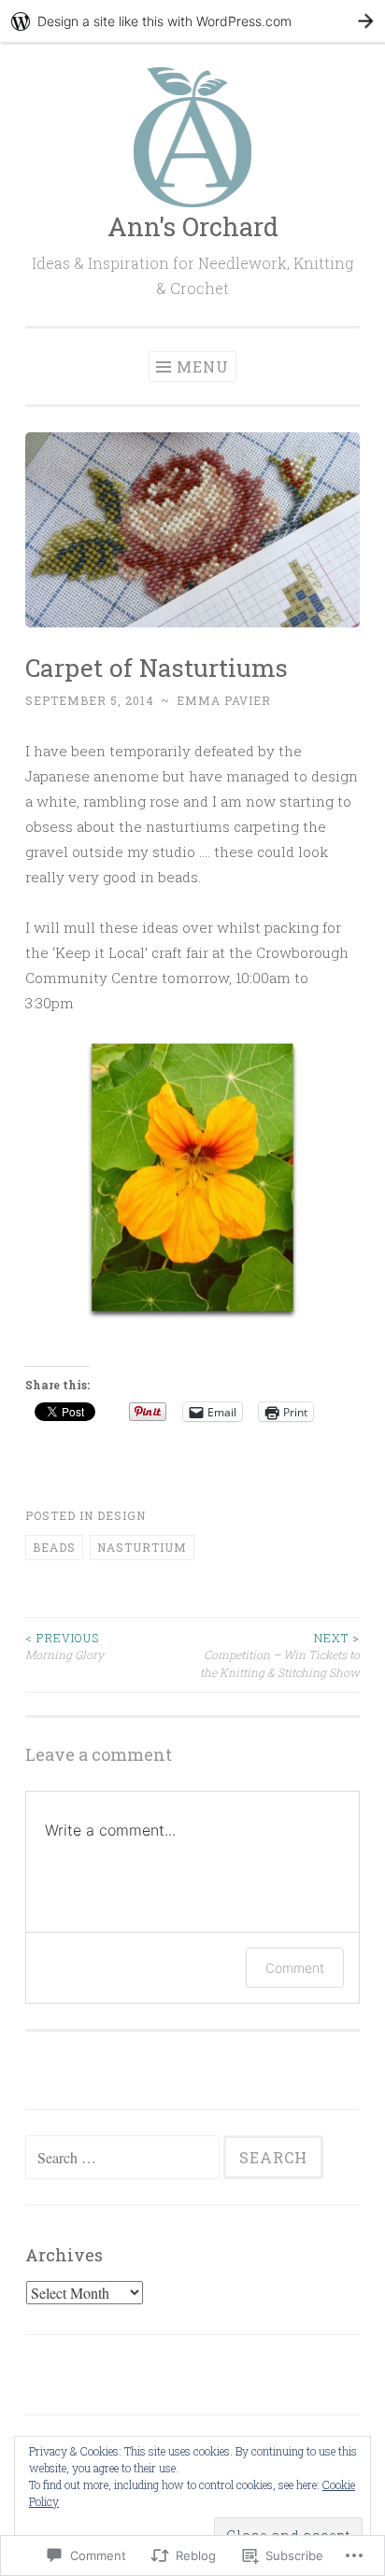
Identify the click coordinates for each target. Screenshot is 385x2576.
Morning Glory (64, 1646)
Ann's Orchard (193, 226)
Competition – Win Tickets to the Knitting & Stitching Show (280, 1655)
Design (121, 1515)
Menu (203, 366)
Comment (295, 1968)
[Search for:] (124, 2158)
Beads (54, 1547)
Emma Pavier (224, 700)
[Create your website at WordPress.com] (192, 21)
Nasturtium (142, 1547)
